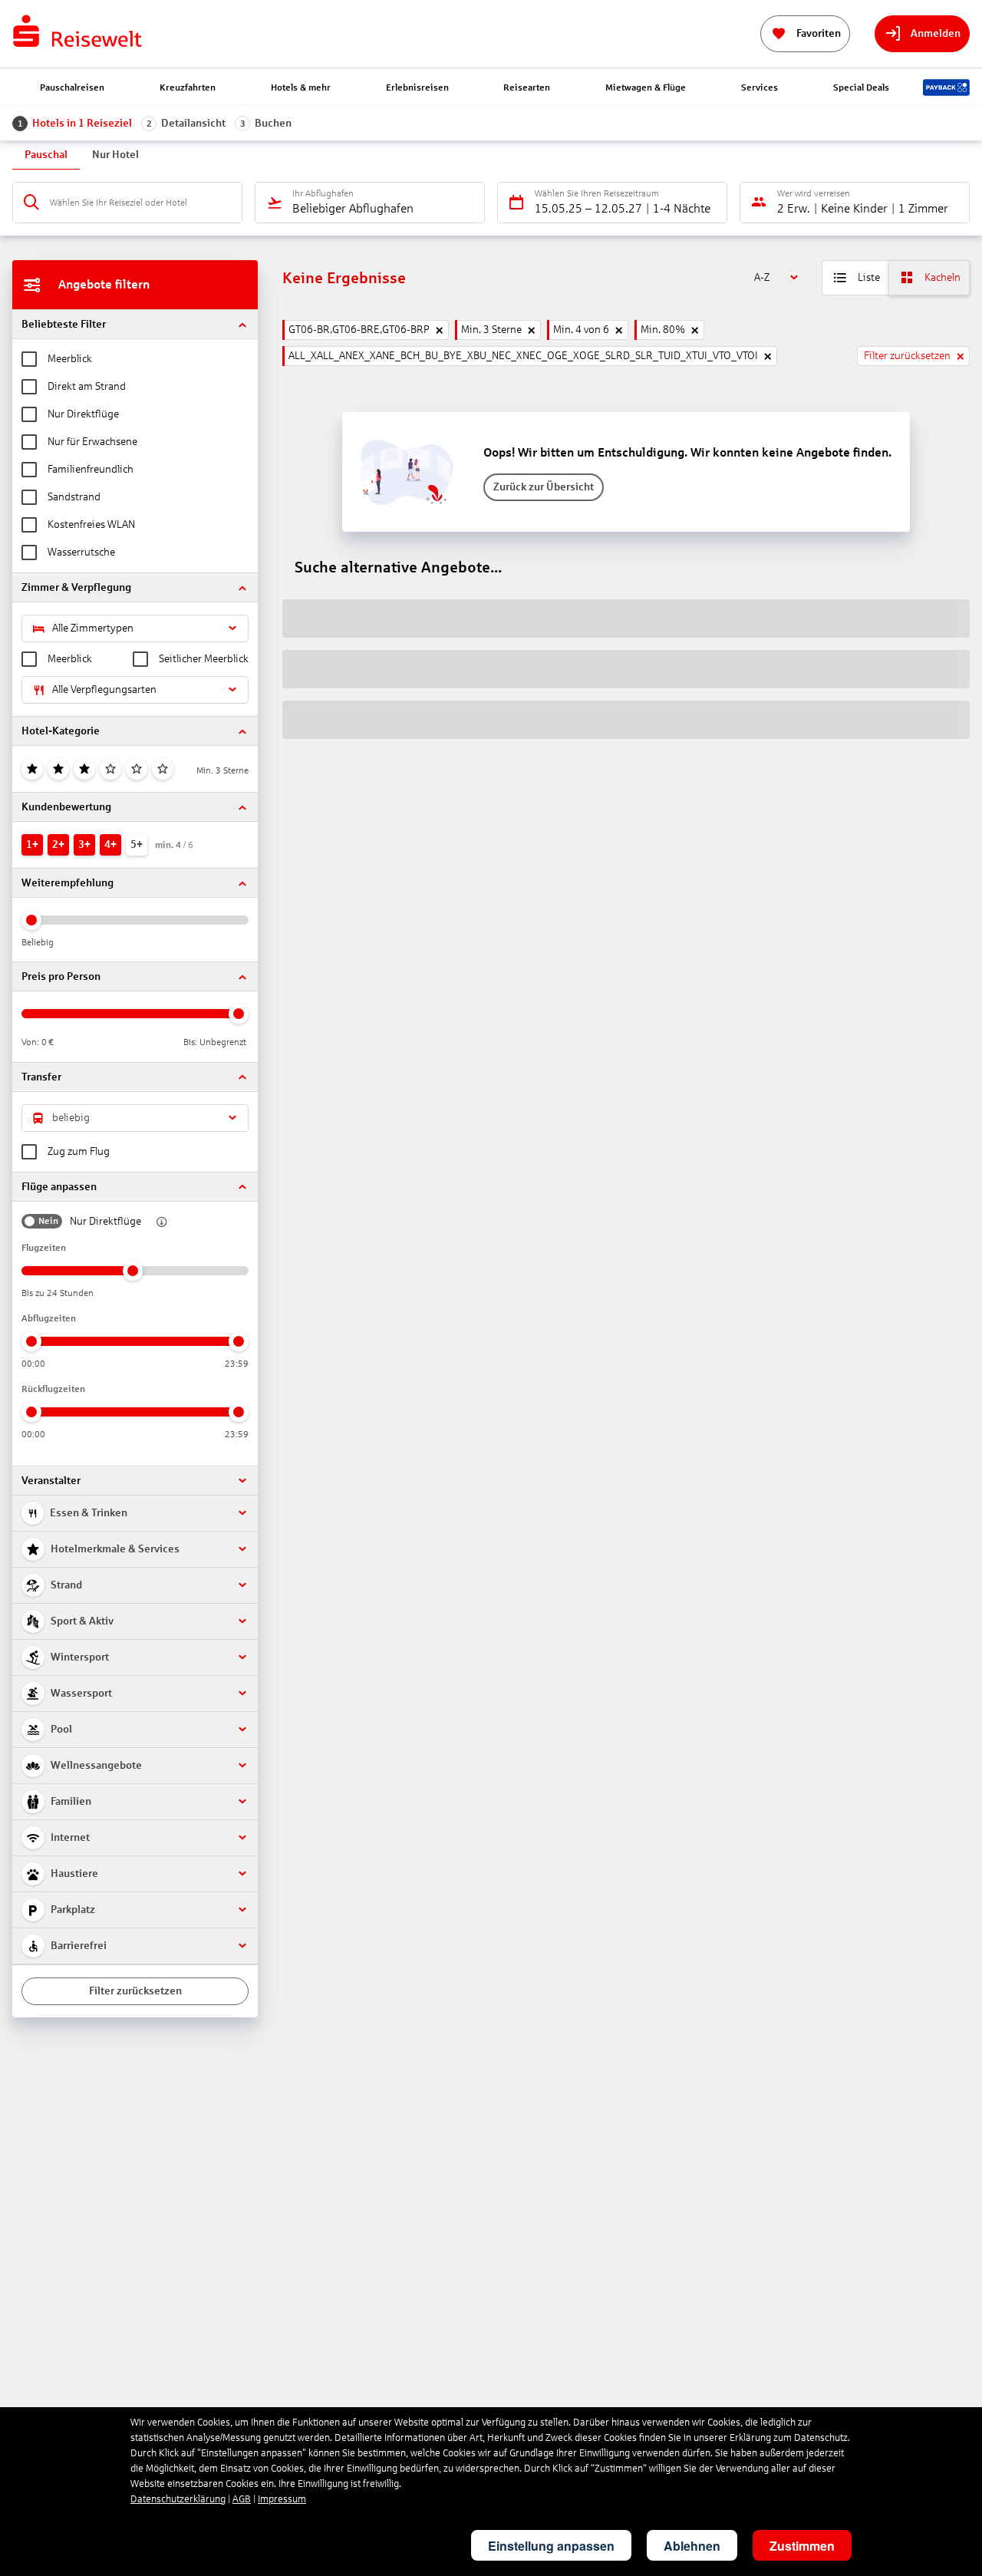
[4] (110, 769)
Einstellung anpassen (551, 2546)
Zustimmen (802, 2546)
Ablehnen (692, 2546)
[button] (135, 324)
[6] (163, 769)
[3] (84, 769)
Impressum (282, 2499)
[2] (58, 769)
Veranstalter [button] (51, 1481)
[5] (137, 769)
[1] (32, 769)
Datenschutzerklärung (178, 2499)
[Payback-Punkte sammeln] (946, 87)
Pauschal (46, 155)
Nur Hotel (115, 155)
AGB (242, 2499)
